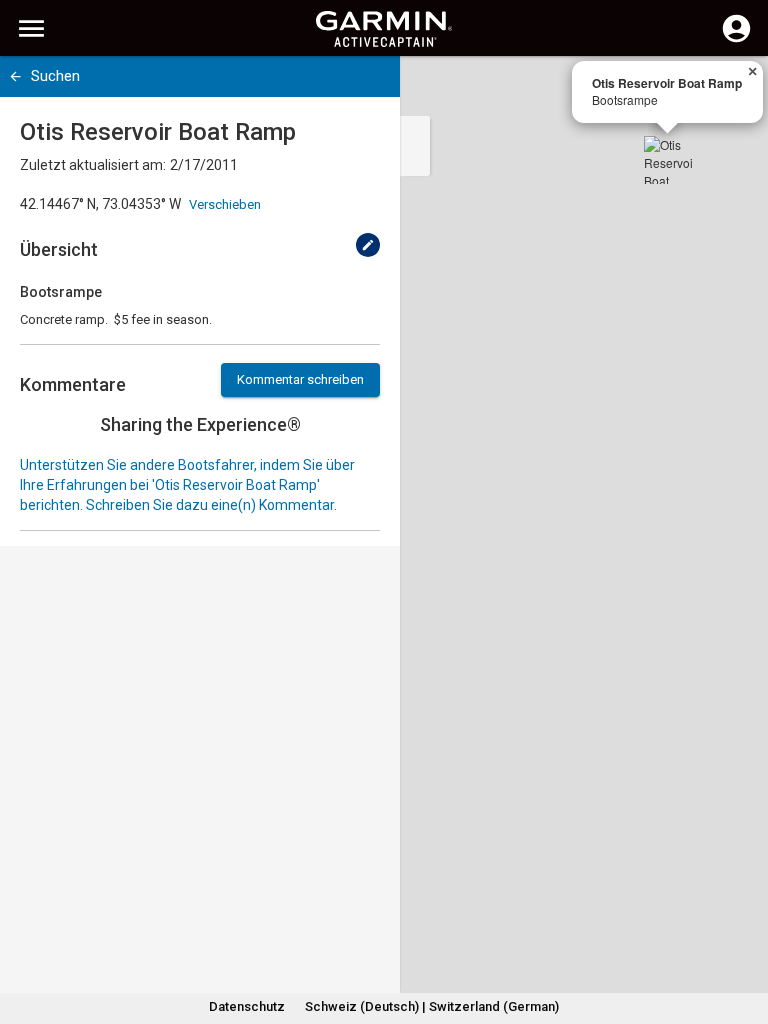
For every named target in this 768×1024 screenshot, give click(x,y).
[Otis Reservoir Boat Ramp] (668, 160)
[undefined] (368, 245)
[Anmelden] (736, 40)
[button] (743, 933)
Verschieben (225, 204)
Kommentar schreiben (300, 379)
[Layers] (734, 90)
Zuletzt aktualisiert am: (93, 165)
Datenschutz (247, 1006)
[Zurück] (15, 76)
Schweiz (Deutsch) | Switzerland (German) (432, 1006)
